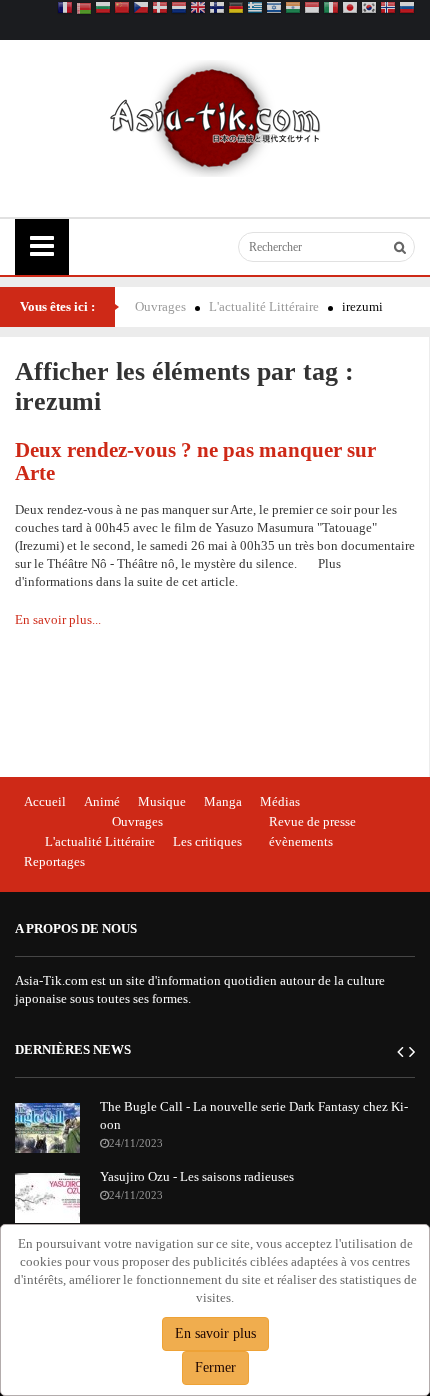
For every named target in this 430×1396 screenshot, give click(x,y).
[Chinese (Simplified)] (122, 9)
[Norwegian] (388, 9)
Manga (223, 801)
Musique (162, 801)
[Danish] (160, 9)
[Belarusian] (84, 9)
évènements (301, 841)
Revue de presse (312, 821)
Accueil (45, 801)
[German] (236, 9)
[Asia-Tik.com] (215, 116)
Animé (102, 801)
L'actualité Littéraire (264, 306)
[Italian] (331, 9)
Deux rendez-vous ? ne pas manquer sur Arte (195, 461)
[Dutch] (179, 9)
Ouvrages (160, 306)
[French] (65, 9)
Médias (280, 801)
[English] (198, 9)
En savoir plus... (58, 619)
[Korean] (369, 9)
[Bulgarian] (103, 9)
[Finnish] (217, 9)
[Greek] (255, 9)
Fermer (215, 1367)
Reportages (54, 861)
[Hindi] (293, 9)
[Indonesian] (312, 9)
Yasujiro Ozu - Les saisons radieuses (197, 1176)
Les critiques (207, 841)
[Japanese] (350, 9)
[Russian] (407, 9)
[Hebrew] (274, 9)
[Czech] (141, 9)
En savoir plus (215, 1333)
